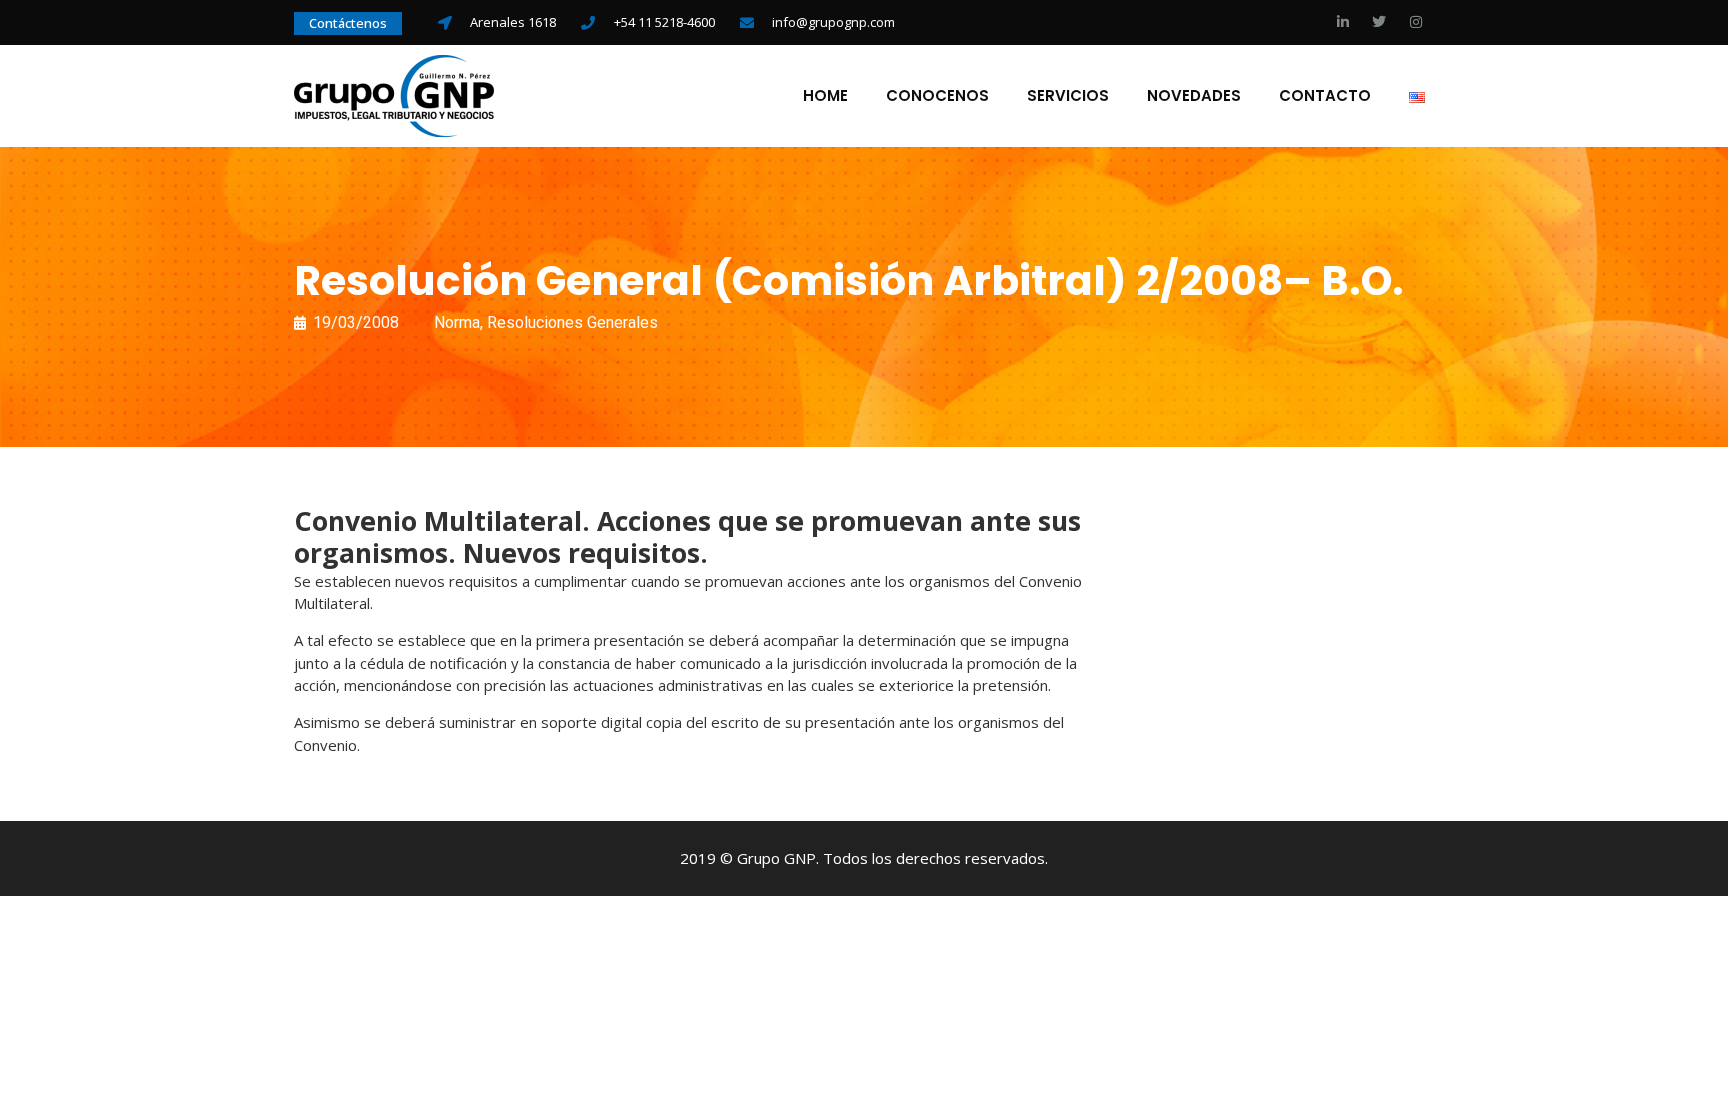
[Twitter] (1379, 22)
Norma (457, 322)
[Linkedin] (1343, 22)
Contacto (1325, 96)
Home (825, 96)
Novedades (1194, 96)
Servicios (1068, 96)
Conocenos (937, 96)
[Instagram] (1416, 22)
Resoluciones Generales (572, 322)
